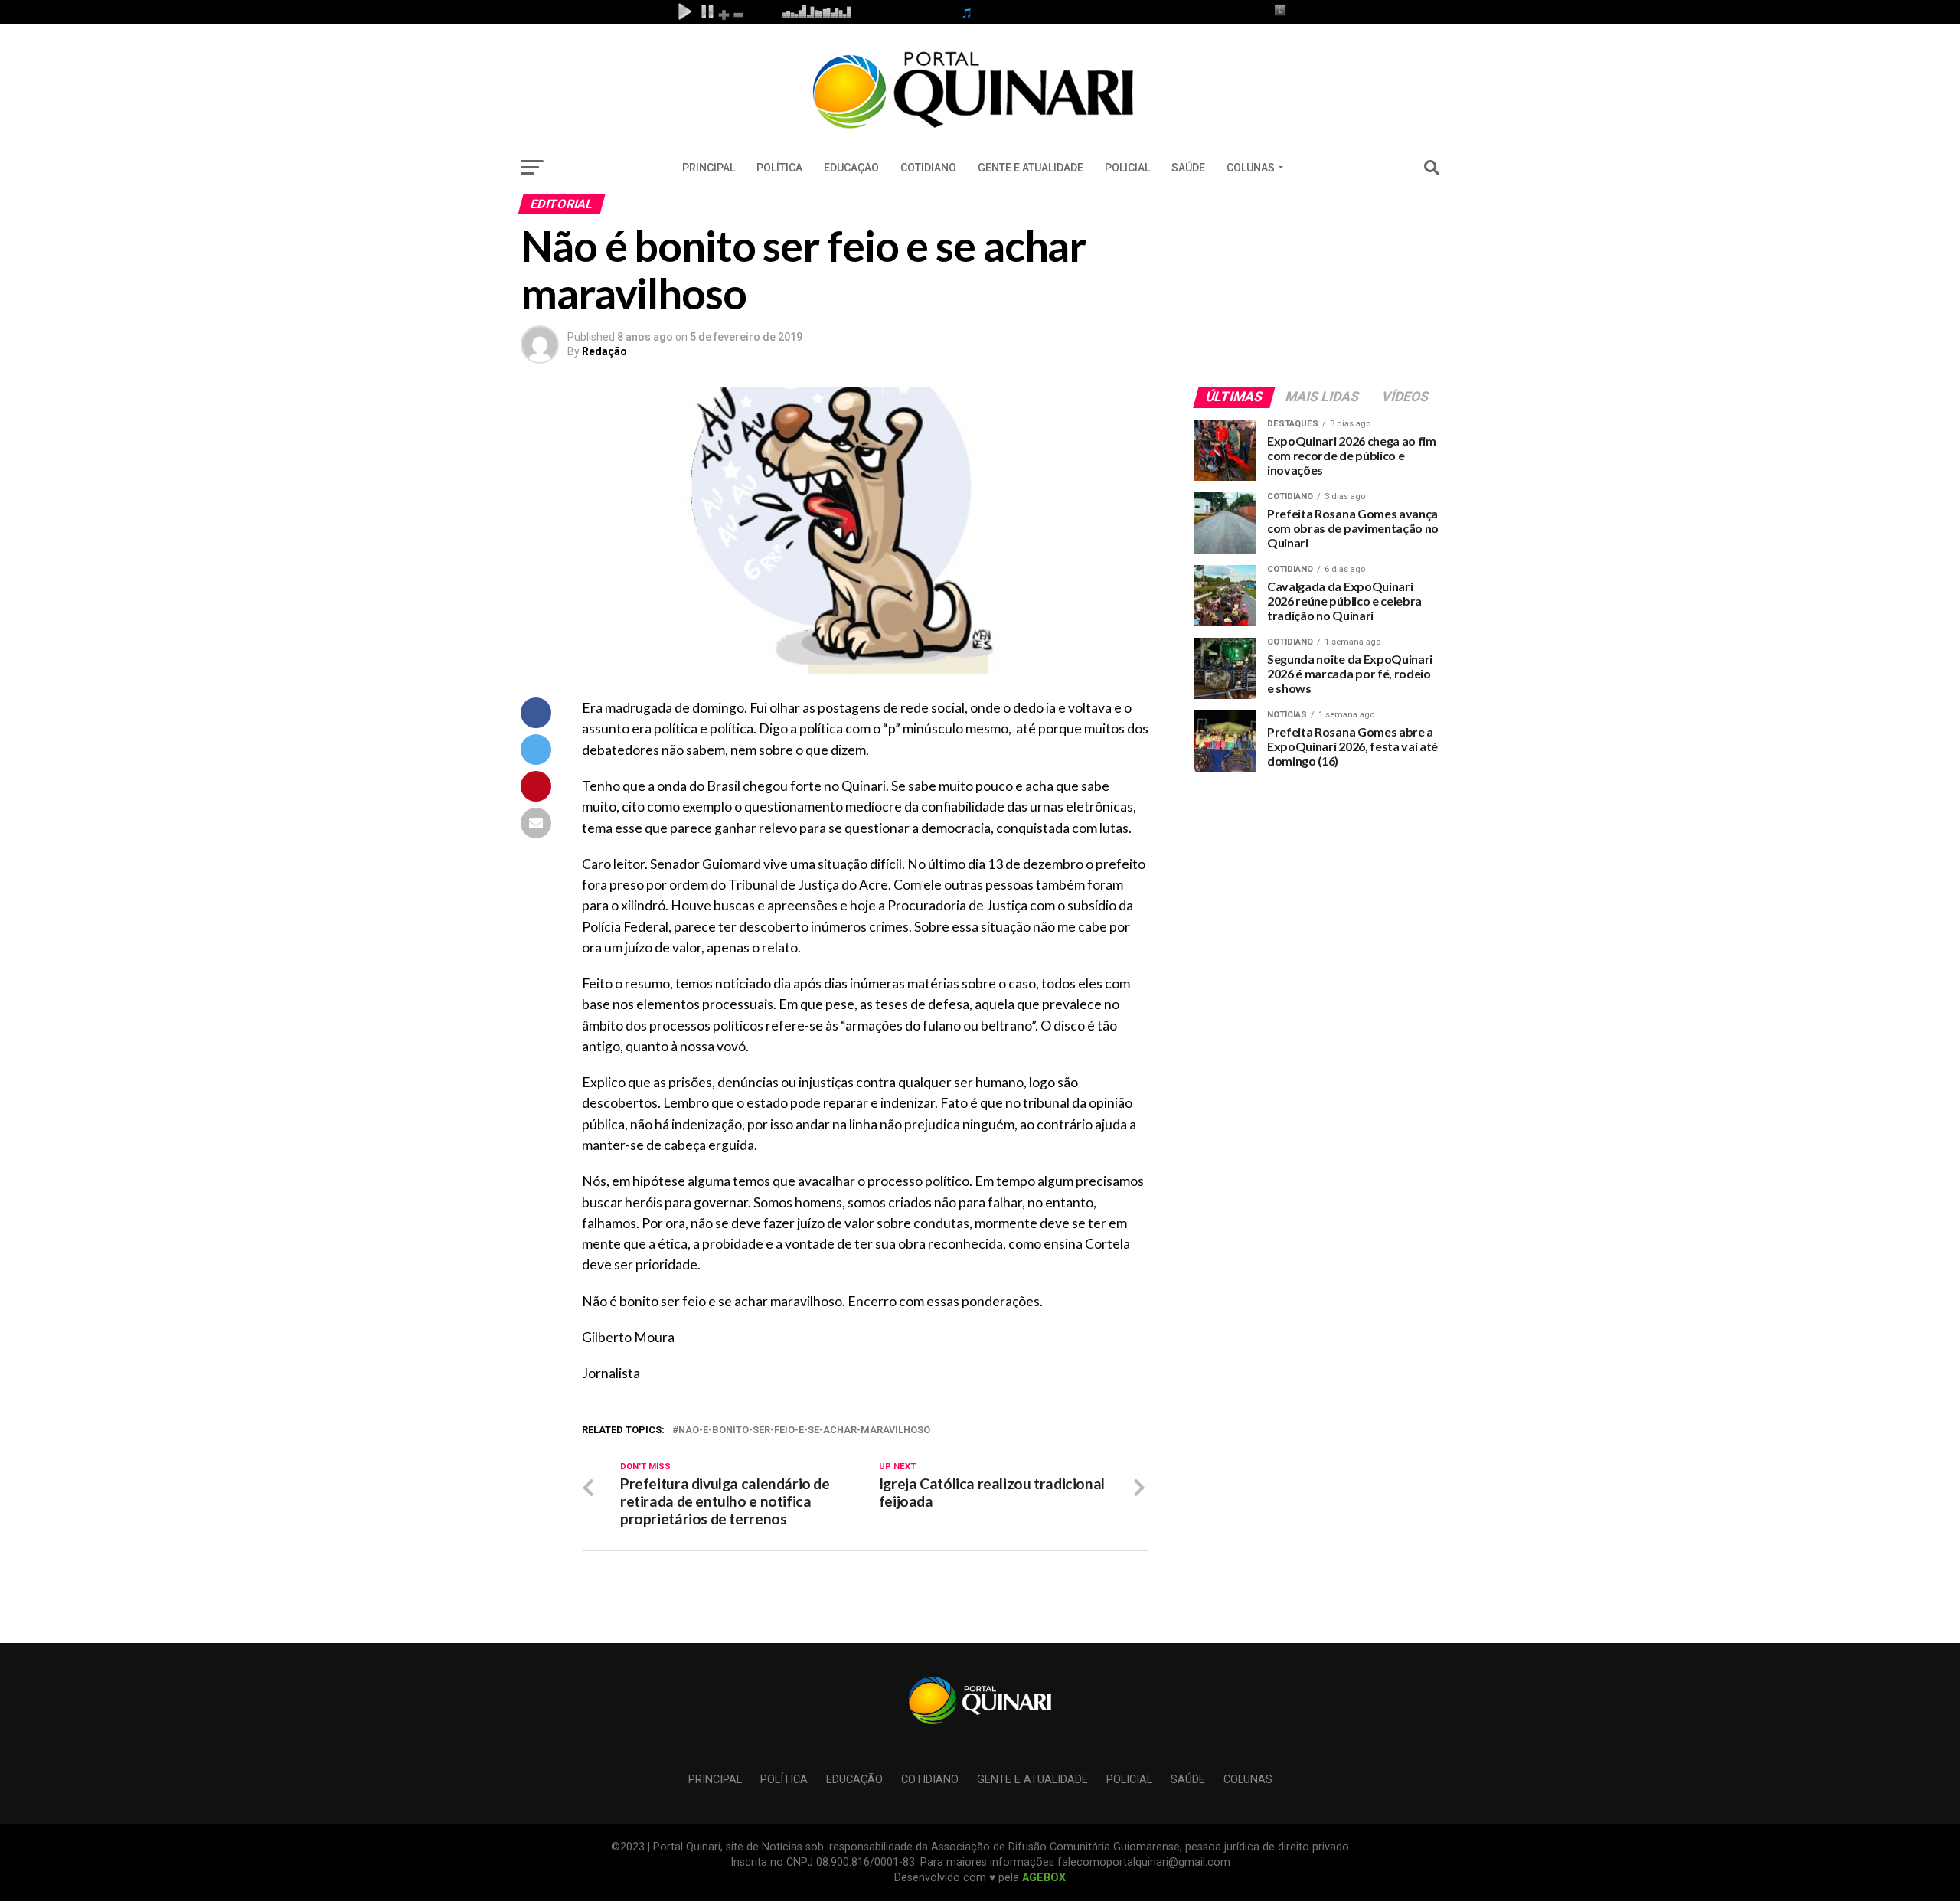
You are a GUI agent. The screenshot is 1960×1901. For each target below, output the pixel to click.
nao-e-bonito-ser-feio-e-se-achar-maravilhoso (804, 1431)
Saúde (1188, 168)
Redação (604, 351)
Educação (851, 168)
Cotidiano (928, 168)
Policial (1127, 168)
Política (779, 168)
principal (709, 168)
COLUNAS (1251, 168)
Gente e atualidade (1031, 168)
